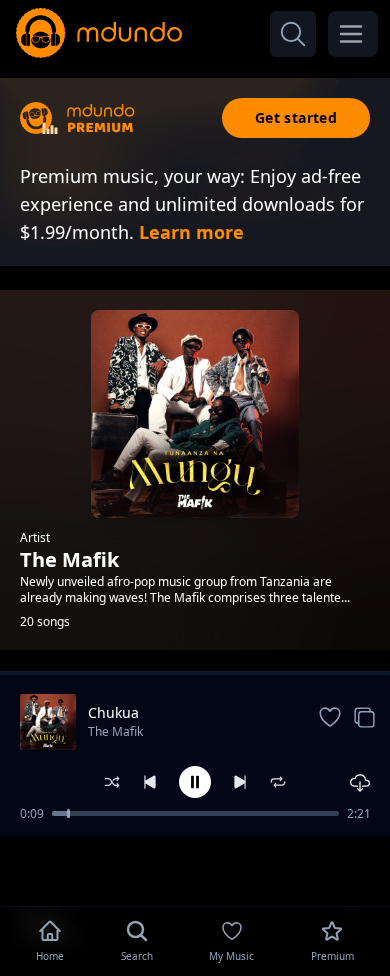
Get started (296, 117)
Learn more (191, 232)
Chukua (113, 712)
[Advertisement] (195, 869)
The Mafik (115, 731)
